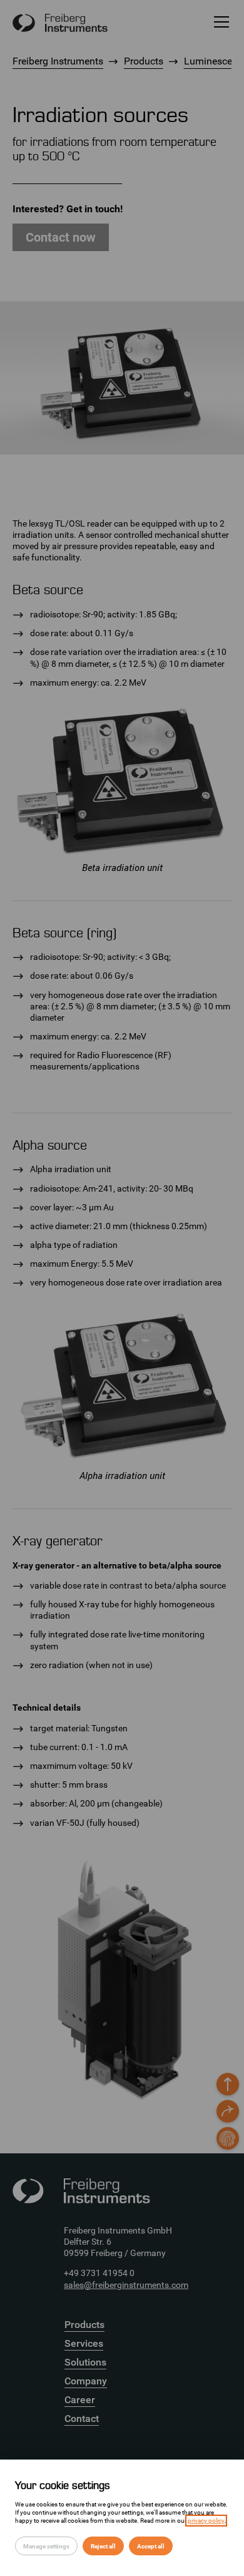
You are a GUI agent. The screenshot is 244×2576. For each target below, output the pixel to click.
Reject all (103, 2546)
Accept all (151, 2546)
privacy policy (206, 2521)
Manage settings (46, 2546)
